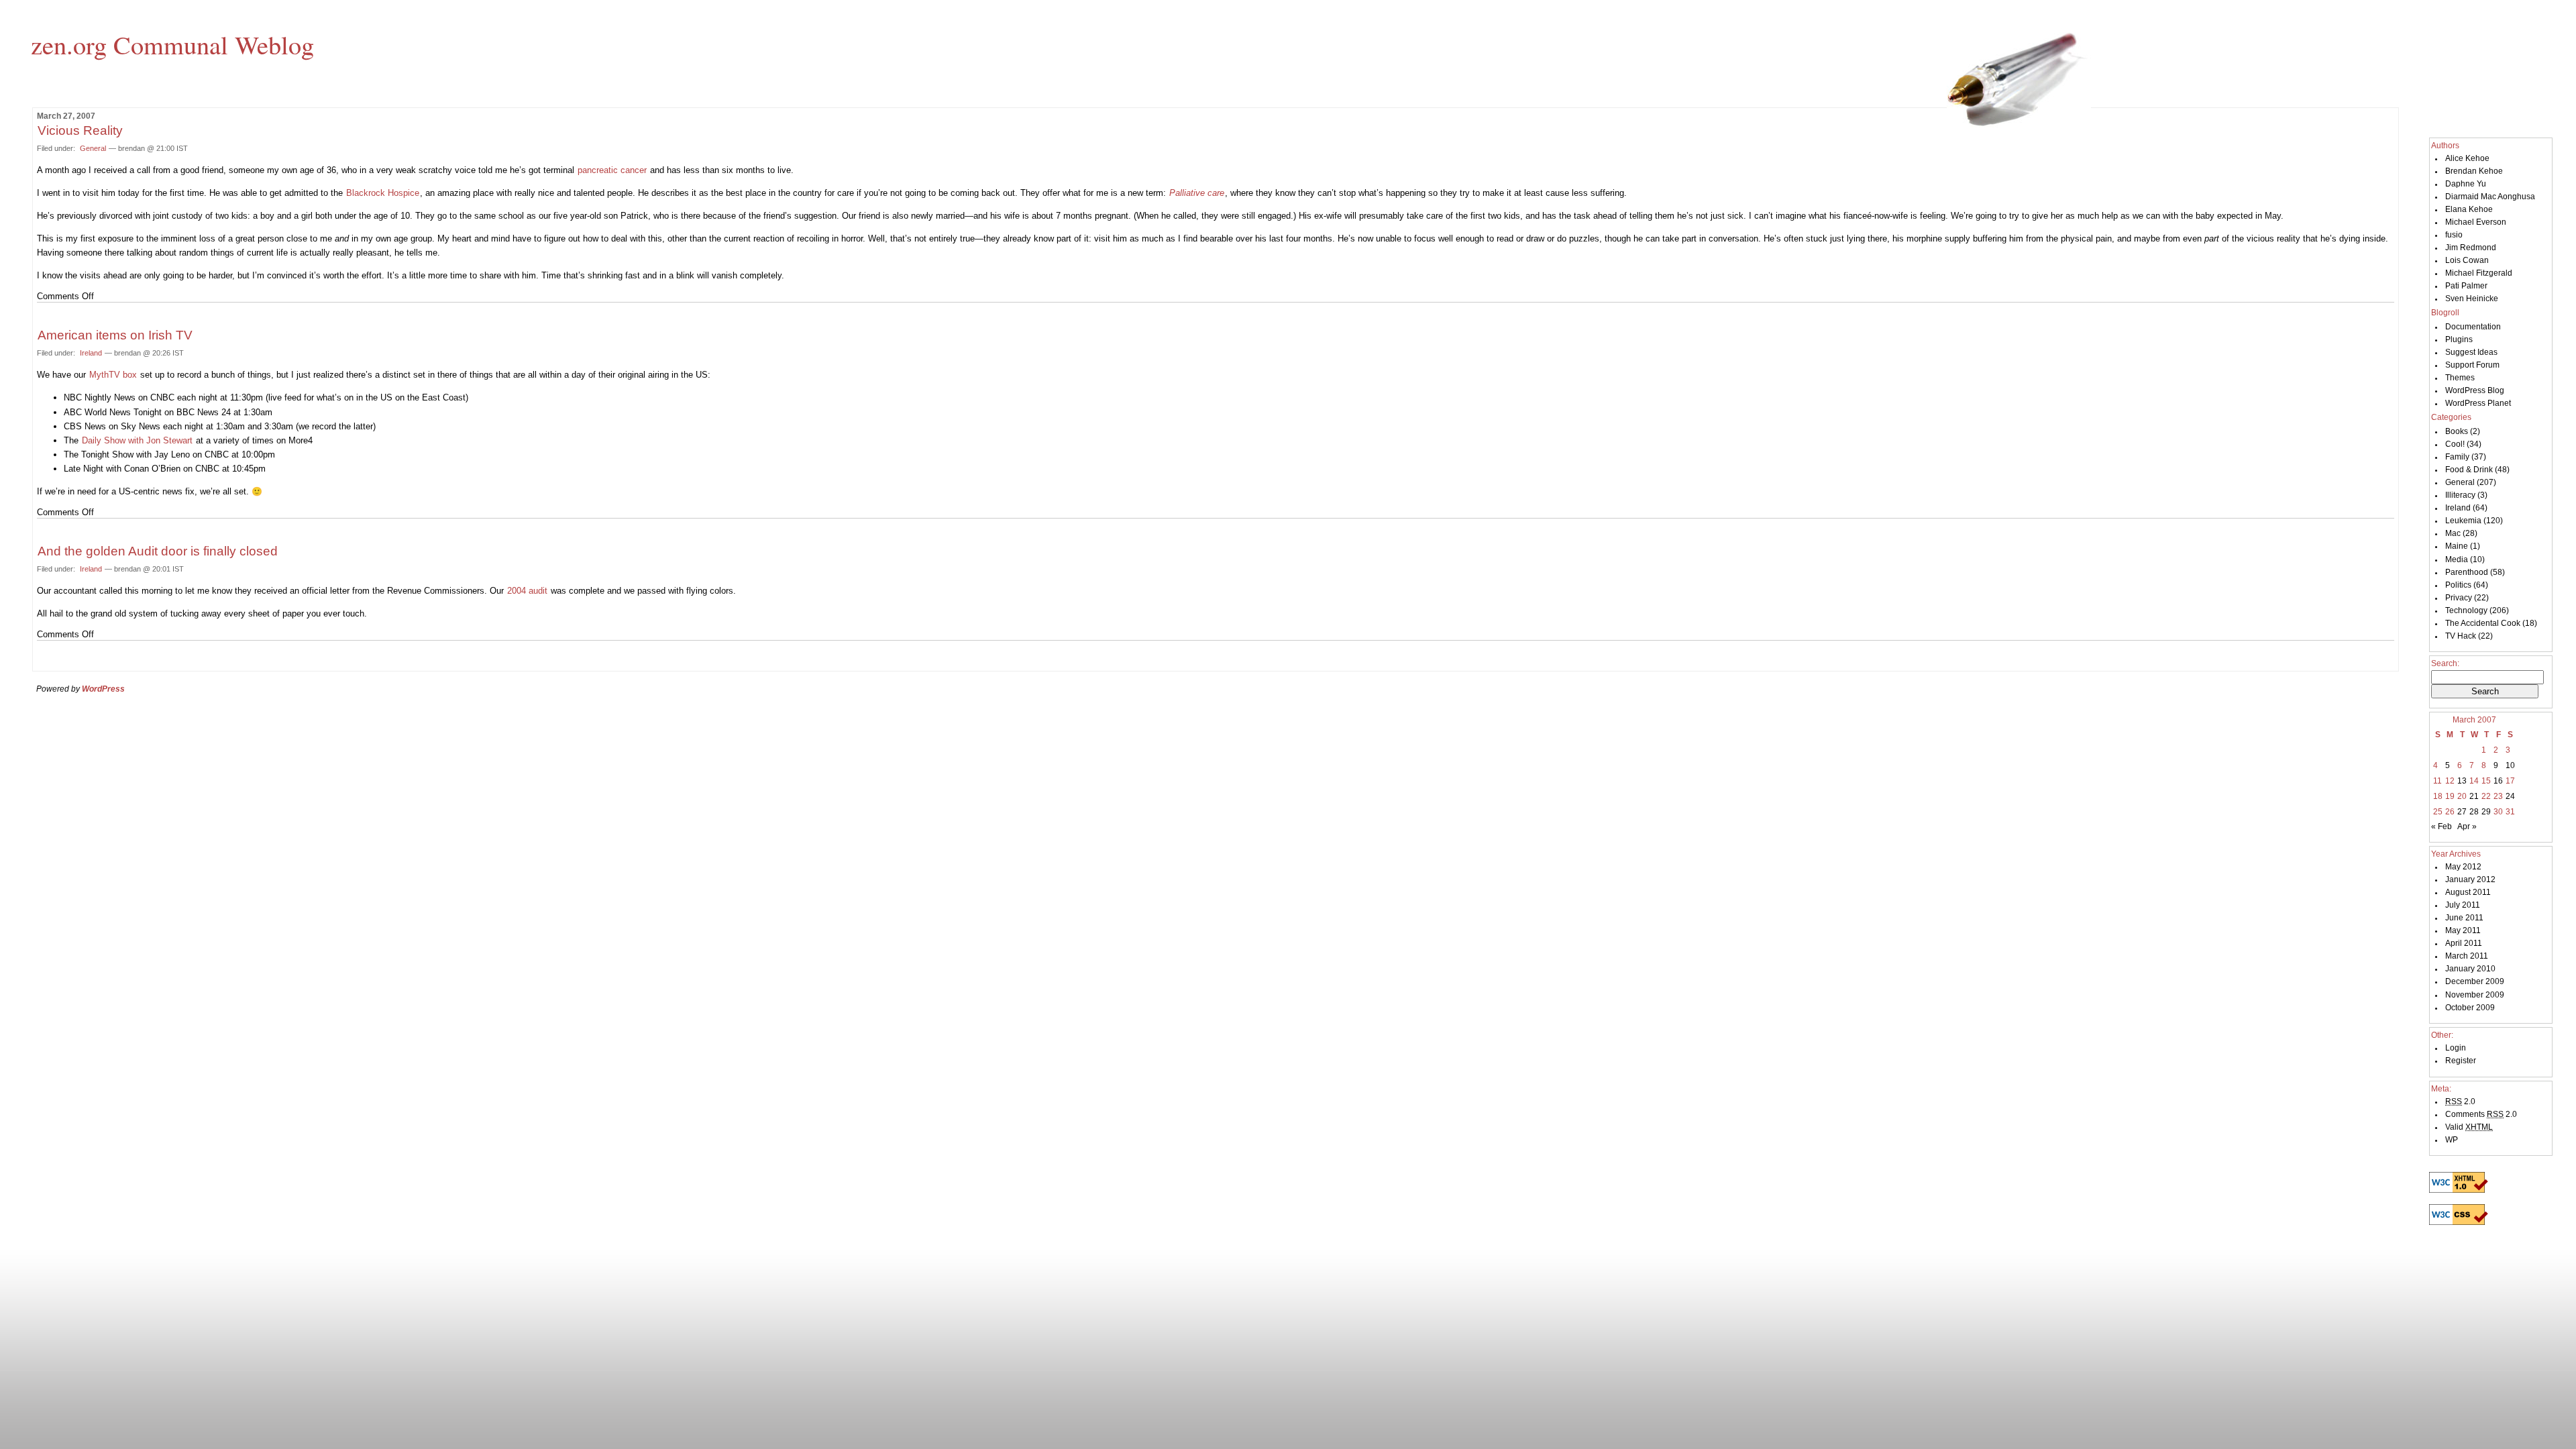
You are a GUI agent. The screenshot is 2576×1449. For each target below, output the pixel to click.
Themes (2460, 378)
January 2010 (2470, 969)
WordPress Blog (2475, 390)
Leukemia (2463, 521)
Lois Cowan (2467, 260)
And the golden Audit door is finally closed (158, 551)
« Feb (2441, 826)
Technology (2466, 610)
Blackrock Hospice (383, 193)
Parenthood (2467, 572)
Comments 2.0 (2481, 1114)
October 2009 (2470, 1008)
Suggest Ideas (2471, 352)
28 (2474, 812)
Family (2457, 457)
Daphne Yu (2466, 184)
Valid (2469, 1127)
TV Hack (2461, 636)
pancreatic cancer (612, 170)
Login (2456, 1048)
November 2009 (2475, 995)
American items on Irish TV (115, 335)
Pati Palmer (2466, 286)
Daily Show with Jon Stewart (137, 440)
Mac (2453, 533)
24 (2510, 796)
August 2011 (2468, 892)
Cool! (2455, 444)
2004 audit (527, 591)
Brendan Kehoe (2474, 171)
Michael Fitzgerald (2479, 273)
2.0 (2460, 1102)
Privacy (2459, 598)
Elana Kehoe (2469, 209)
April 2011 (2464, 943)
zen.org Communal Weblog (172, 44)
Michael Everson (2476, 222)
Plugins (2459, 339)
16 (2498, 781)
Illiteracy (2460, 495)
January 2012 (2470, 879)
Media (2457, 559)
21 (2474, 796)
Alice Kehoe (2467, 158)
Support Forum (2472, 365)
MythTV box (113, 375)
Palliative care (1197, 193)
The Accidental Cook (2483, 623)
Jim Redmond (2471, 248)
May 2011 (2463, 930)
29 (2486, 812)
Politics (2458, 585)
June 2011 (2464, 918)
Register (2461, 1061)
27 (2462, 812)
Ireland (91, 353)
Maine (2457, 546)
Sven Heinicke (2472, 299)
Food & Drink (2469, 470)
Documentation (2473, 327)
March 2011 (2467, 956)
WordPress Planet (2478, 403)
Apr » (2467, 826)
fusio (2454, 235)
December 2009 (2475, 981)
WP (2452, 1140)
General (93, 148)
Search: (2445, 663)
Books (2457, 431)
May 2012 (2463, 867)
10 (2510, 765)
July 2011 (2463, 905)
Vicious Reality (80, 130)
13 (2462, 781)
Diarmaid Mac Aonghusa (2490, 197)
